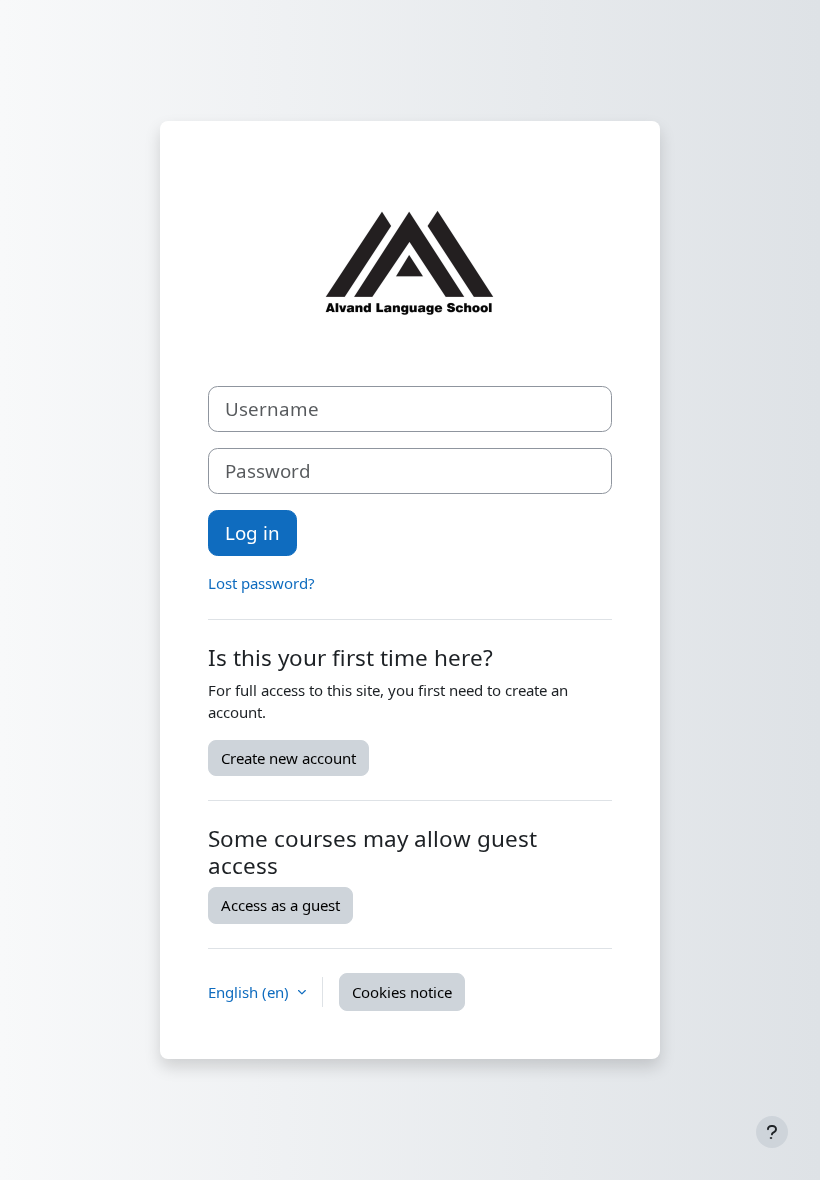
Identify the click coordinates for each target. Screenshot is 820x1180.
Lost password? (261, 583)
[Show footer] (772, 1132)
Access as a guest (280, 905)
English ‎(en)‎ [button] (250, 992)
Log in (252, 532)
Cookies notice (402, 992)
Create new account (288, 758)
